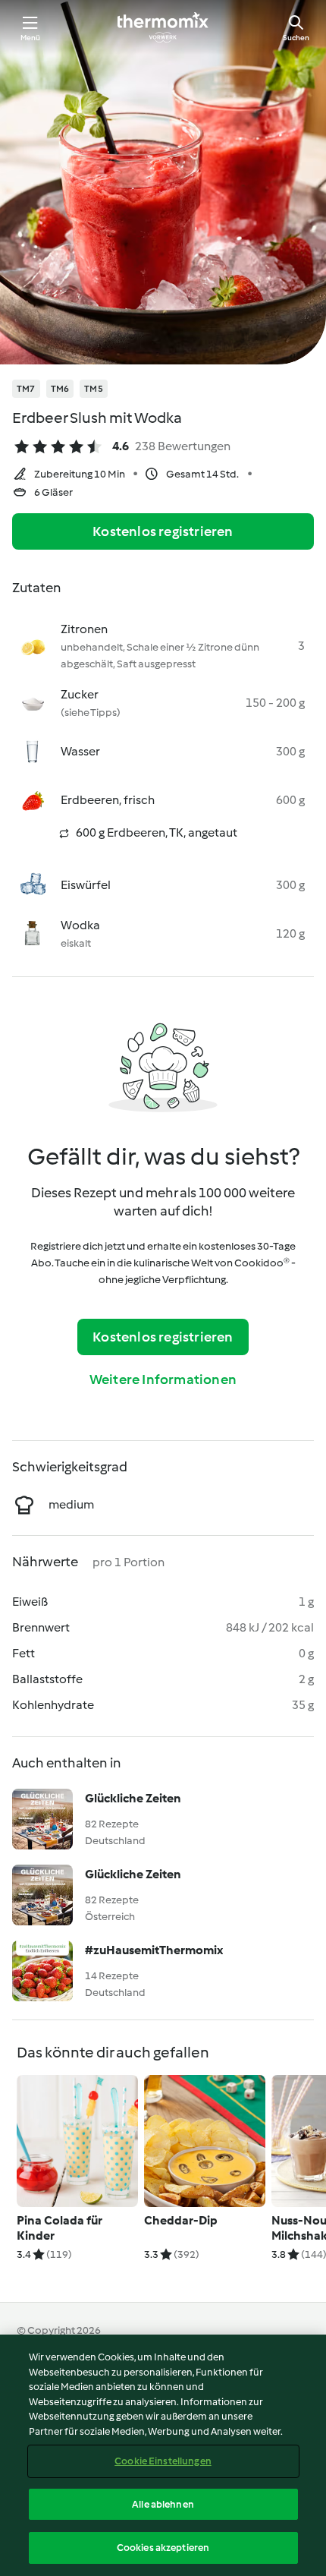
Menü (31, 38)
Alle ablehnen (163, 2504)
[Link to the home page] (163, 27)
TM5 (94, 389)
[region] (163, 2455)
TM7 (26, 389)
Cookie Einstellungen (163, 2461)
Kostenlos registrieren (163, 531)
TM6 (60, 389)
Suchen (296, 38)
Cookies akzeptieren (163, 2548)
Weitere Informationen (163, 1379)
